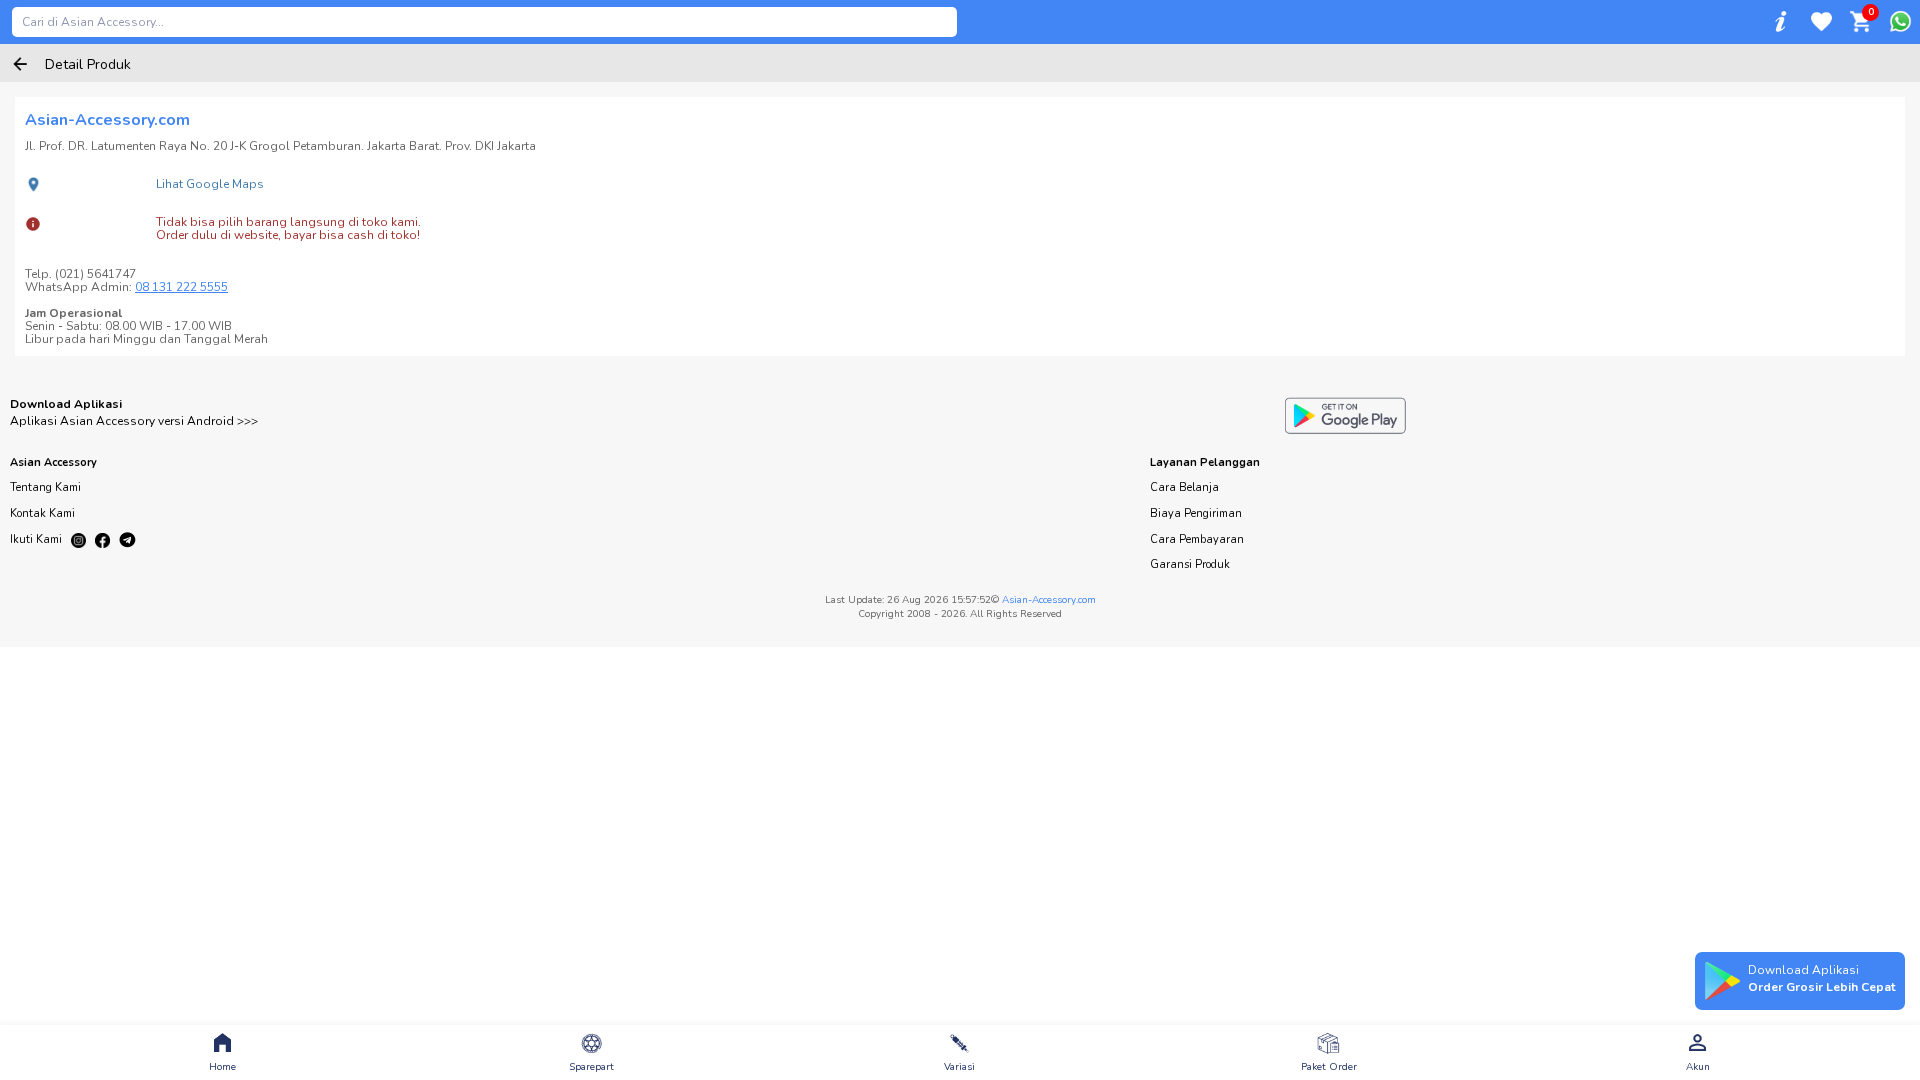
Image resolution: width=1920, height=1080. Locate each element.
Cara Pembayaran (1197, 539)
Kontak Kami (42, 513)
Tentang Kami (45, 487)
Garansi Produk (1190, 564)
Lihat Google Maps (210, 184)
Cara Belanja (1184, 487)
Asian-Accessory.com (1049, 600)
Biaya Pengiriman (1196, 513)
